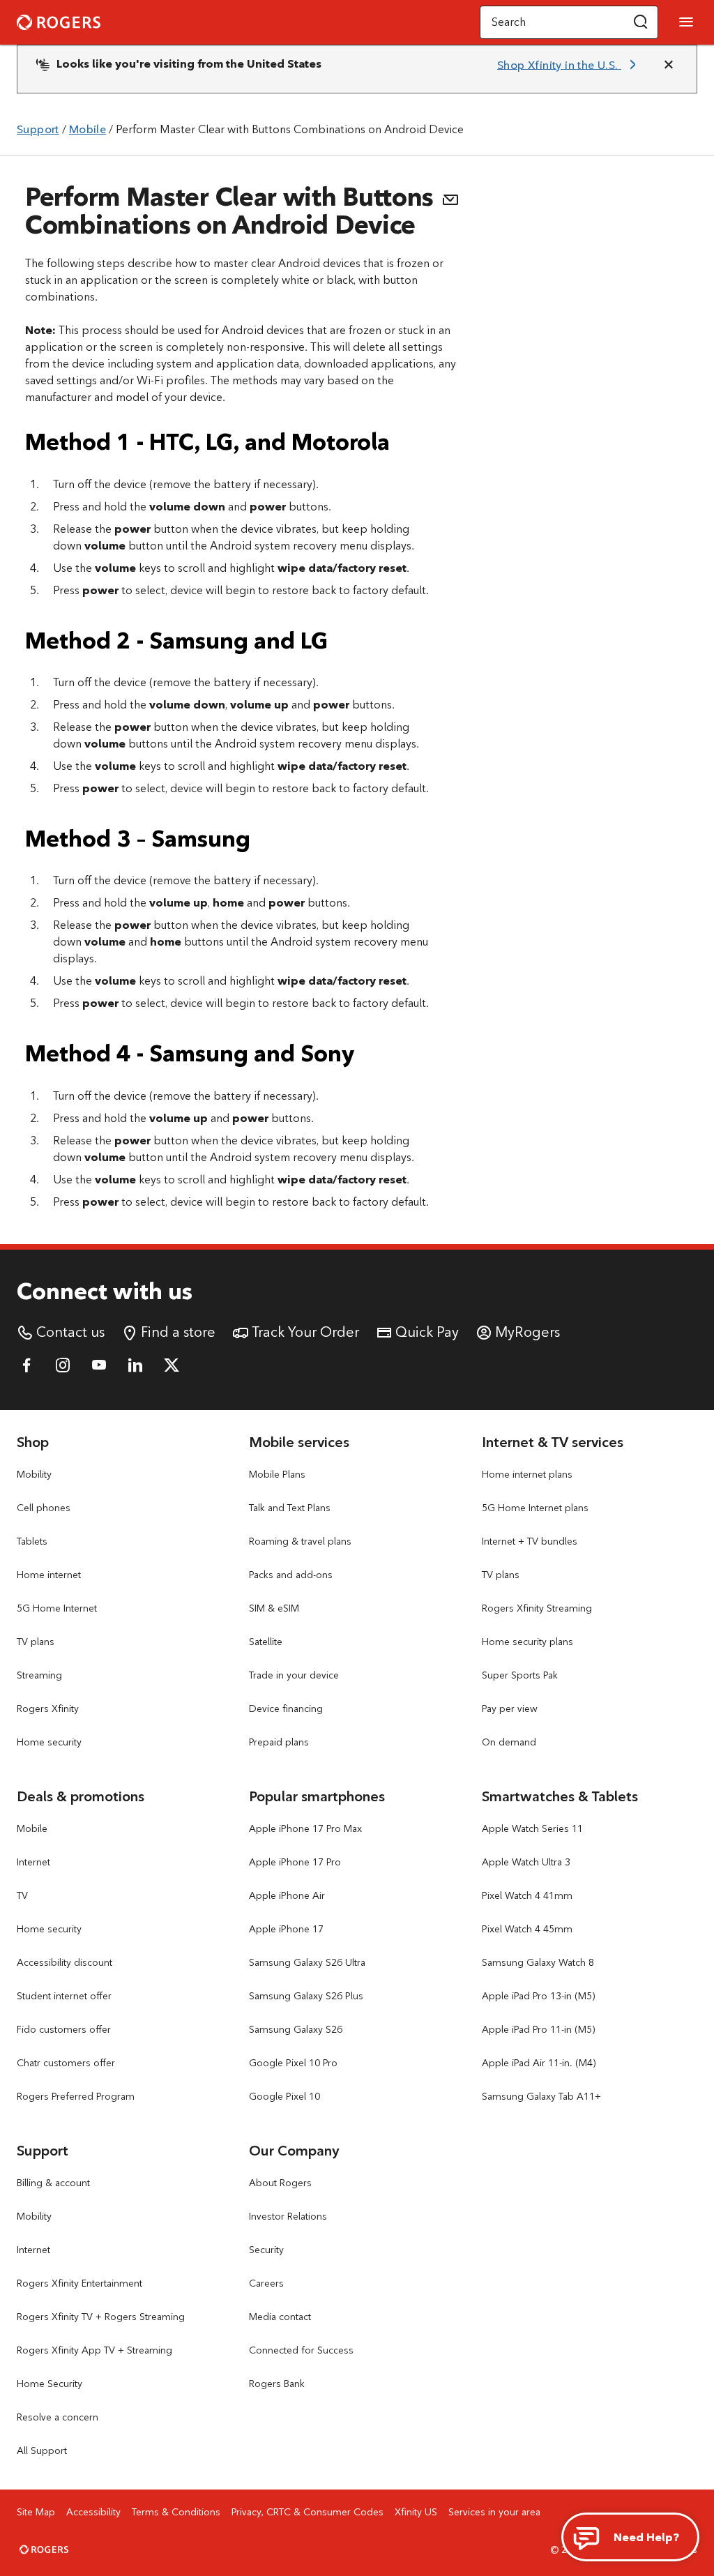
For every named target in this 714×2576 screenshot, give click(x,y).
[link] (569, 65)
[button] (641, 22)
